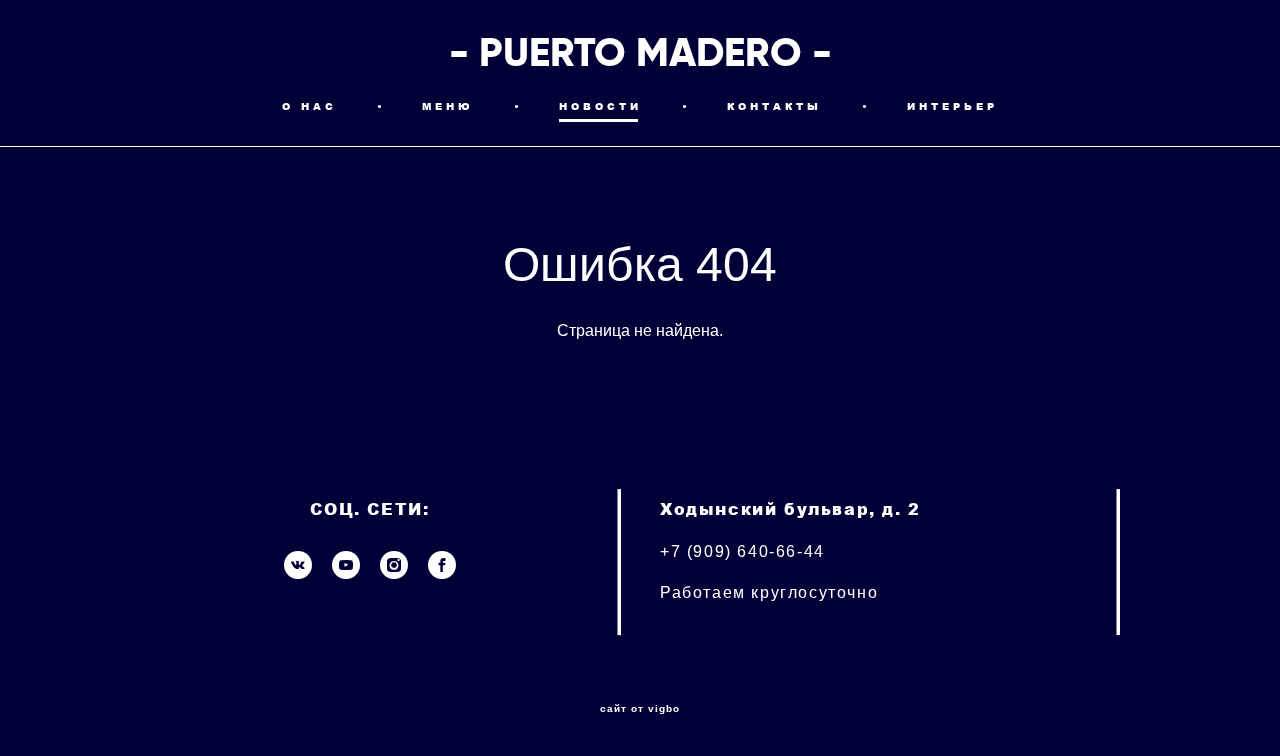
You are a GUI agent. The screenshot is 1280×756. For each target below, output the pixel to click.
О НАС (309, 106)
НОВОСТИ (600, 106)
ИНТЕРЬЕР (952, 106)
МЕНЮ (448, 106)
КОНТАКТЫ (774, 106)
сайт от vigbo (640, 709)
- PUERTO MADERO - (640, 53)
